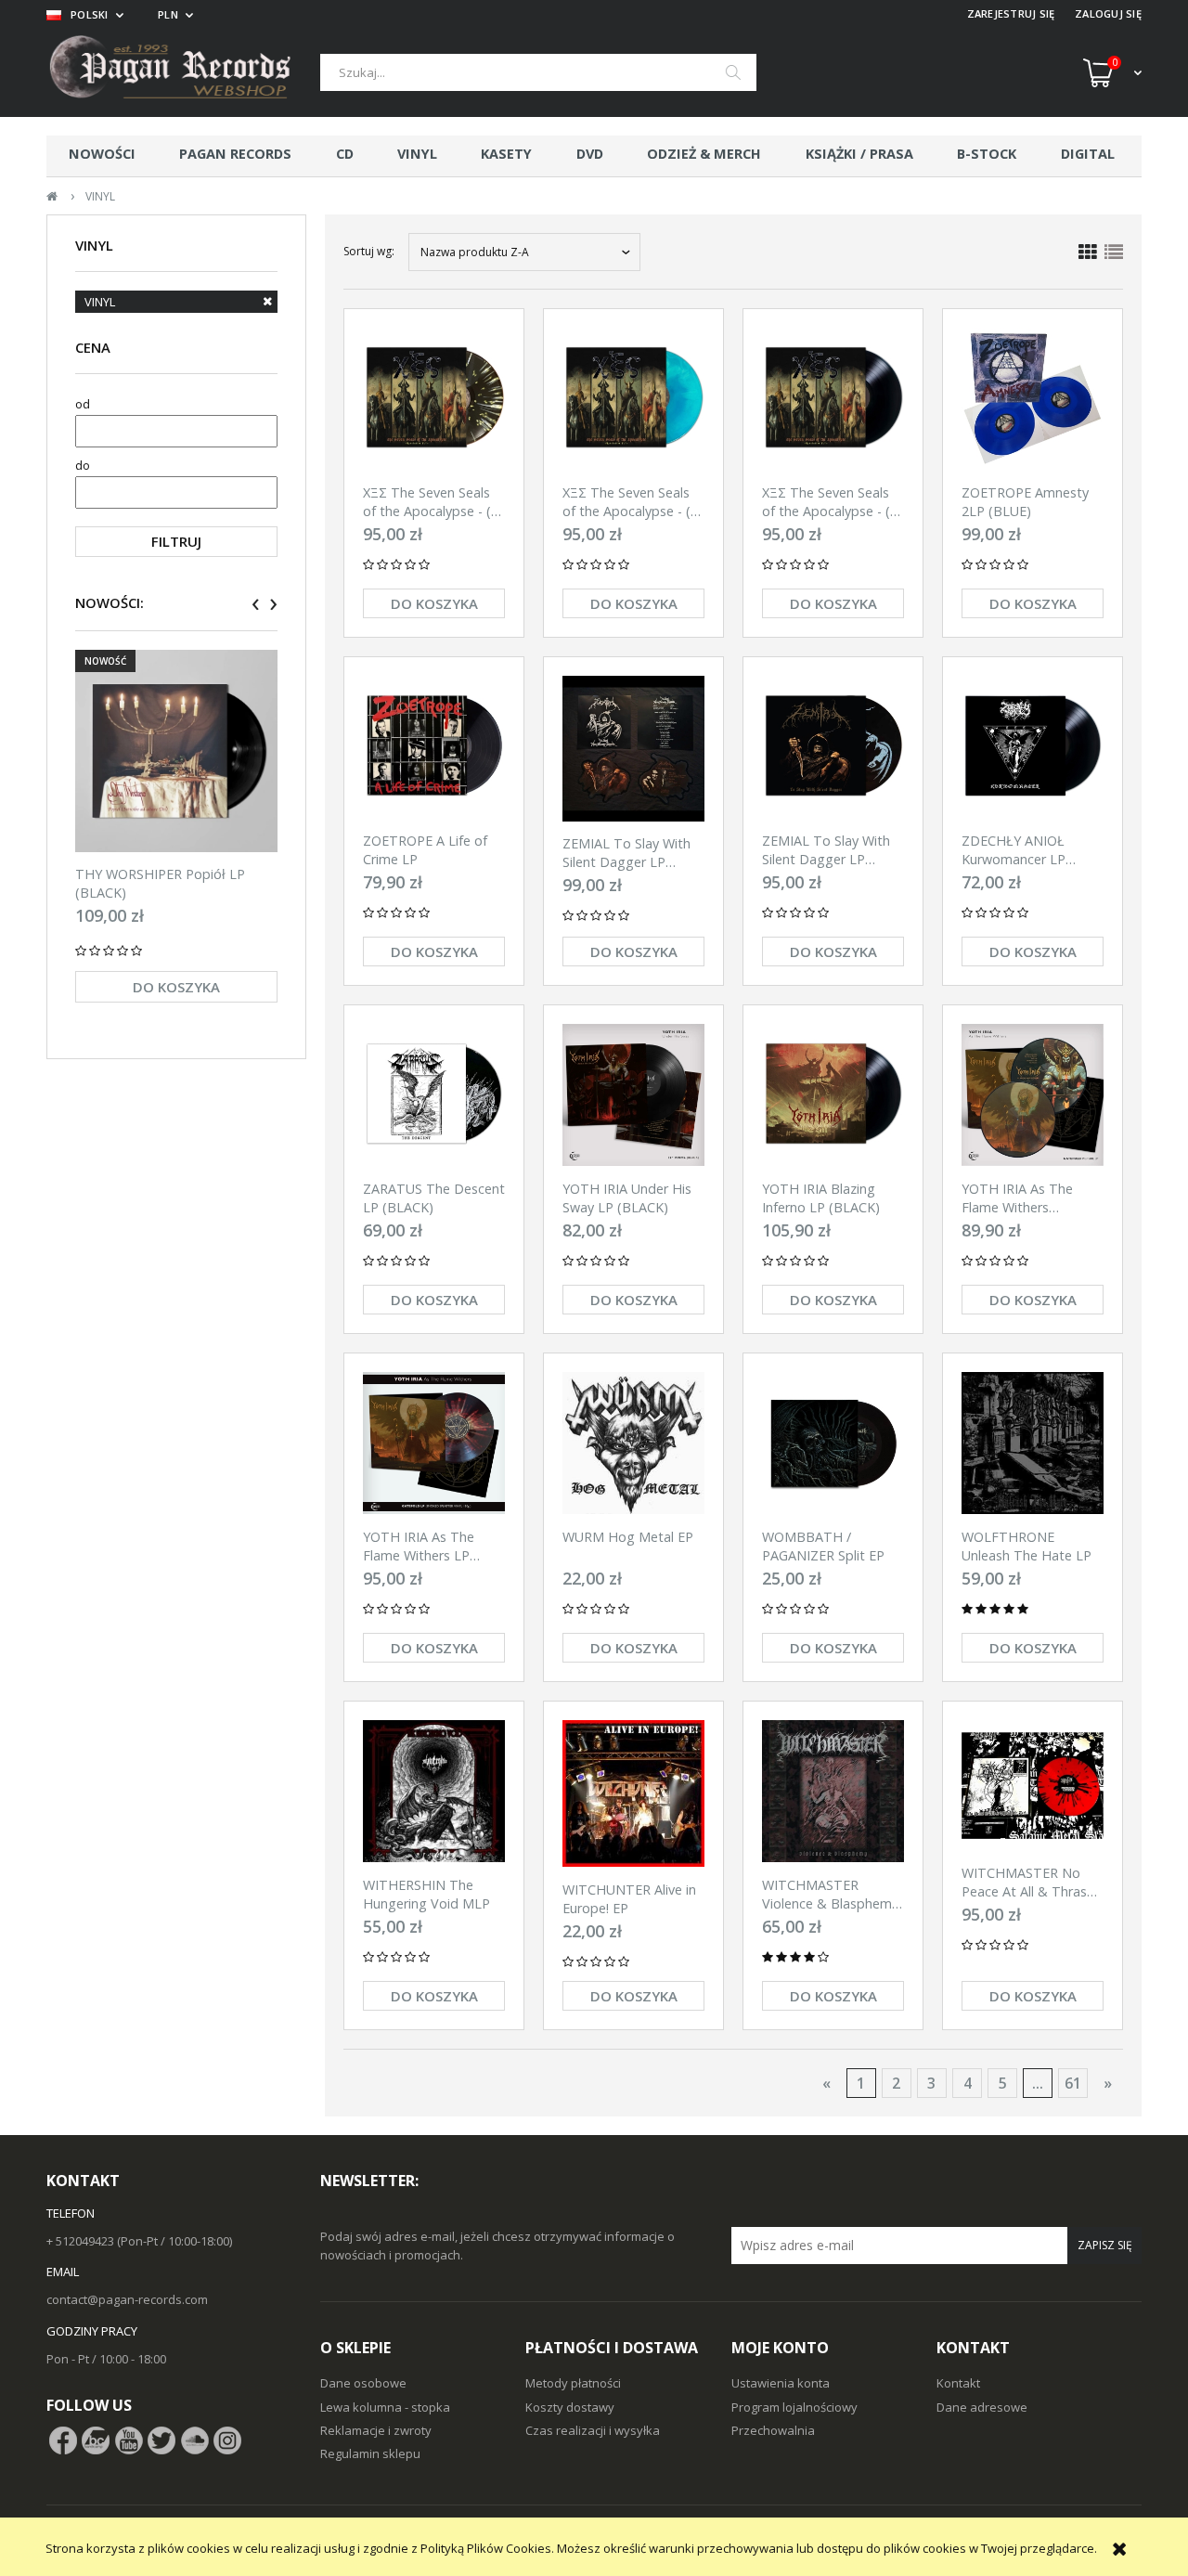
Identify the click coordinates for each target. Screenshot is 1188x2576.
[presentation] (256, 604)
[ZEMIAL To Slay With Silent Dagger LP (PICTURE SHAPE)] (633, 748)
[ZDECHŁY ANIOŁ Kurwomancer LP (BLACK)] (1033, 747)
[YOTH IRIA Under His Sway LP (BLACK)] (633, 1095)
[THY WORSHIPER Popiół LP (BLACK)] (176, 751)
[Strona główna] (183, 72)
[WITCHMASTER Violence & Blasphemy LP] (833, 1791)
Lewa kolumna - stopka (385, 2407)
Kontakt (958, 2383)
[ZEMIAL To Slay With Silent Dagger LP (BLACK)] (833, 747)
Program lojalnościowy (794, 2407)
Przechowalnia (773, 2430)
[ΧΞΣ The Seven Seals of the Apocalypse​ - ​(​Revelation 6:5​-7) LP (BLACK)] (833, 399)
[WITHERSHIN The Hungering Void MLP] (434, 1791)
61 (1073, 2083)
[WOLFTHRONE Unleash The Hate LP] (1033, 1443)
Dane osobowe (363, 2383)
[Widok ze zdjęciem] (1088, 252)
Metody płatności (573, 2383)
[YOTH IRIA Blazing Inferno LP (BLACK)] (833, 1095)
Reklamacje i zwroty (376, 2430)
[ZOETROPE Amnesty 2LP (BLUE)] (1033, 399)
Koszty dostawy (570, 2407)
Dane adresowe (982, 2407)
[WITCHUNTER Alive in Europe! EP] (633, 1793)
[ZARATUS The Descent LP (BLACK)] (434, 1095)
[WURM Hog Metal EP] (633, 1443)
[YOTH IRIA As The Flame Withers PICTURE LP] (1033, 1095)
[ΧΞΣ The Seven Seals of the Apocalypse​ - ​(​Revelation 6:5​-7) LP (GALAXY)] (633, 399)
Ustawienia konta (781, 2383)
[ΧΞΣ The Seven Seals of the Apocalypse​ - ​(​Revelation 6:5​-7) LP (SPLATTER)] (434, 399)
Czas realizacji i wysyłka (593, 2430)
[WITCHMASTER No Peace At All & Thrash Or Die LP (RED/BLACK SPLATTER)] (1033, 1785)
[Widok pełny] (1114, 252)
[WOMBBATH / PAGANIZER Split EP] (833, 1443)
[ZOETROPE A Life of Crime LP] (434, 747)
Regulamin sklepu (370, 2453)
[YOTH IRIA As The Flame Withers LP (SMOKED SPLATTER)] (434, 1443)
